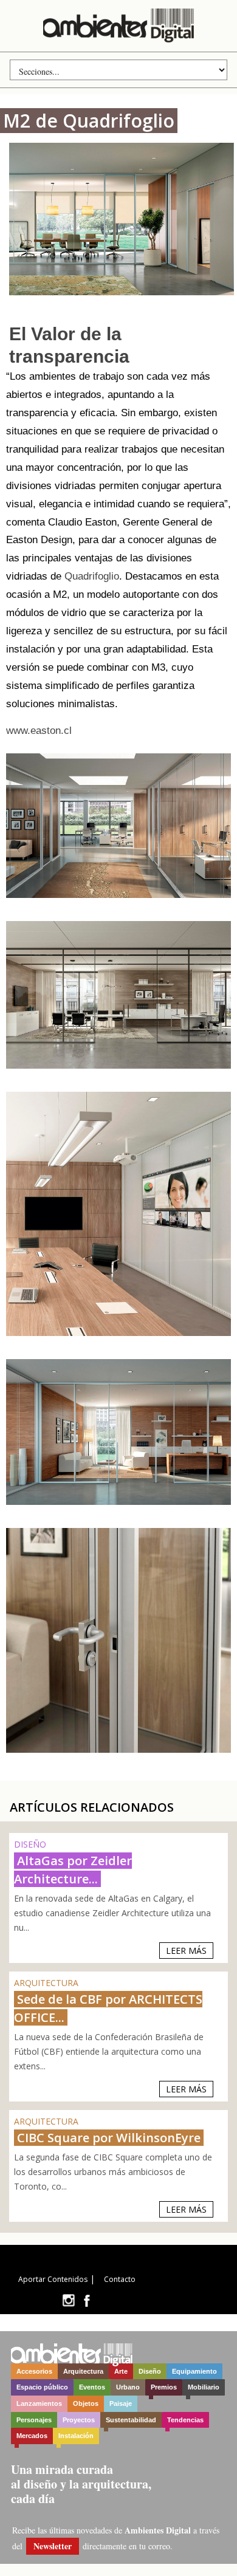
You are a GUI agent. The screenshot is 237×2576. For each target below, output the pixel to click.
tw (68, 2300)
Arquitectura (83, 2371)
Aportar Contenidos (53, 2279)
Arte (121, 2371)
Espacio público (42, 2387)
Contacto (120, 2279)
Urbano (128, 2387)
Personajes (34, 2420)
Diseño (150, 2371)
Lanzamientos (39, 2403)
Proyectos (79, 2420)
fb (87, 2300)
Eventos (92, 2387)
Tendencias (185, 2420)
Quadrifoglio (92, 576)
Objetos (86, 2403)
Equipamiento (194, 2371)
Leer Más (186, 1951)
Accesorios (34, 2371)
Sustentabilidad (131, 2420)
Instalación (76, 2436)
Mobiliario (204, 2387)
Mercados (32, 2436)
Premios (164, 2387)
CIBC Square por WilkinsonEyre (109, 2138)
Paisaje (121, 2403)
